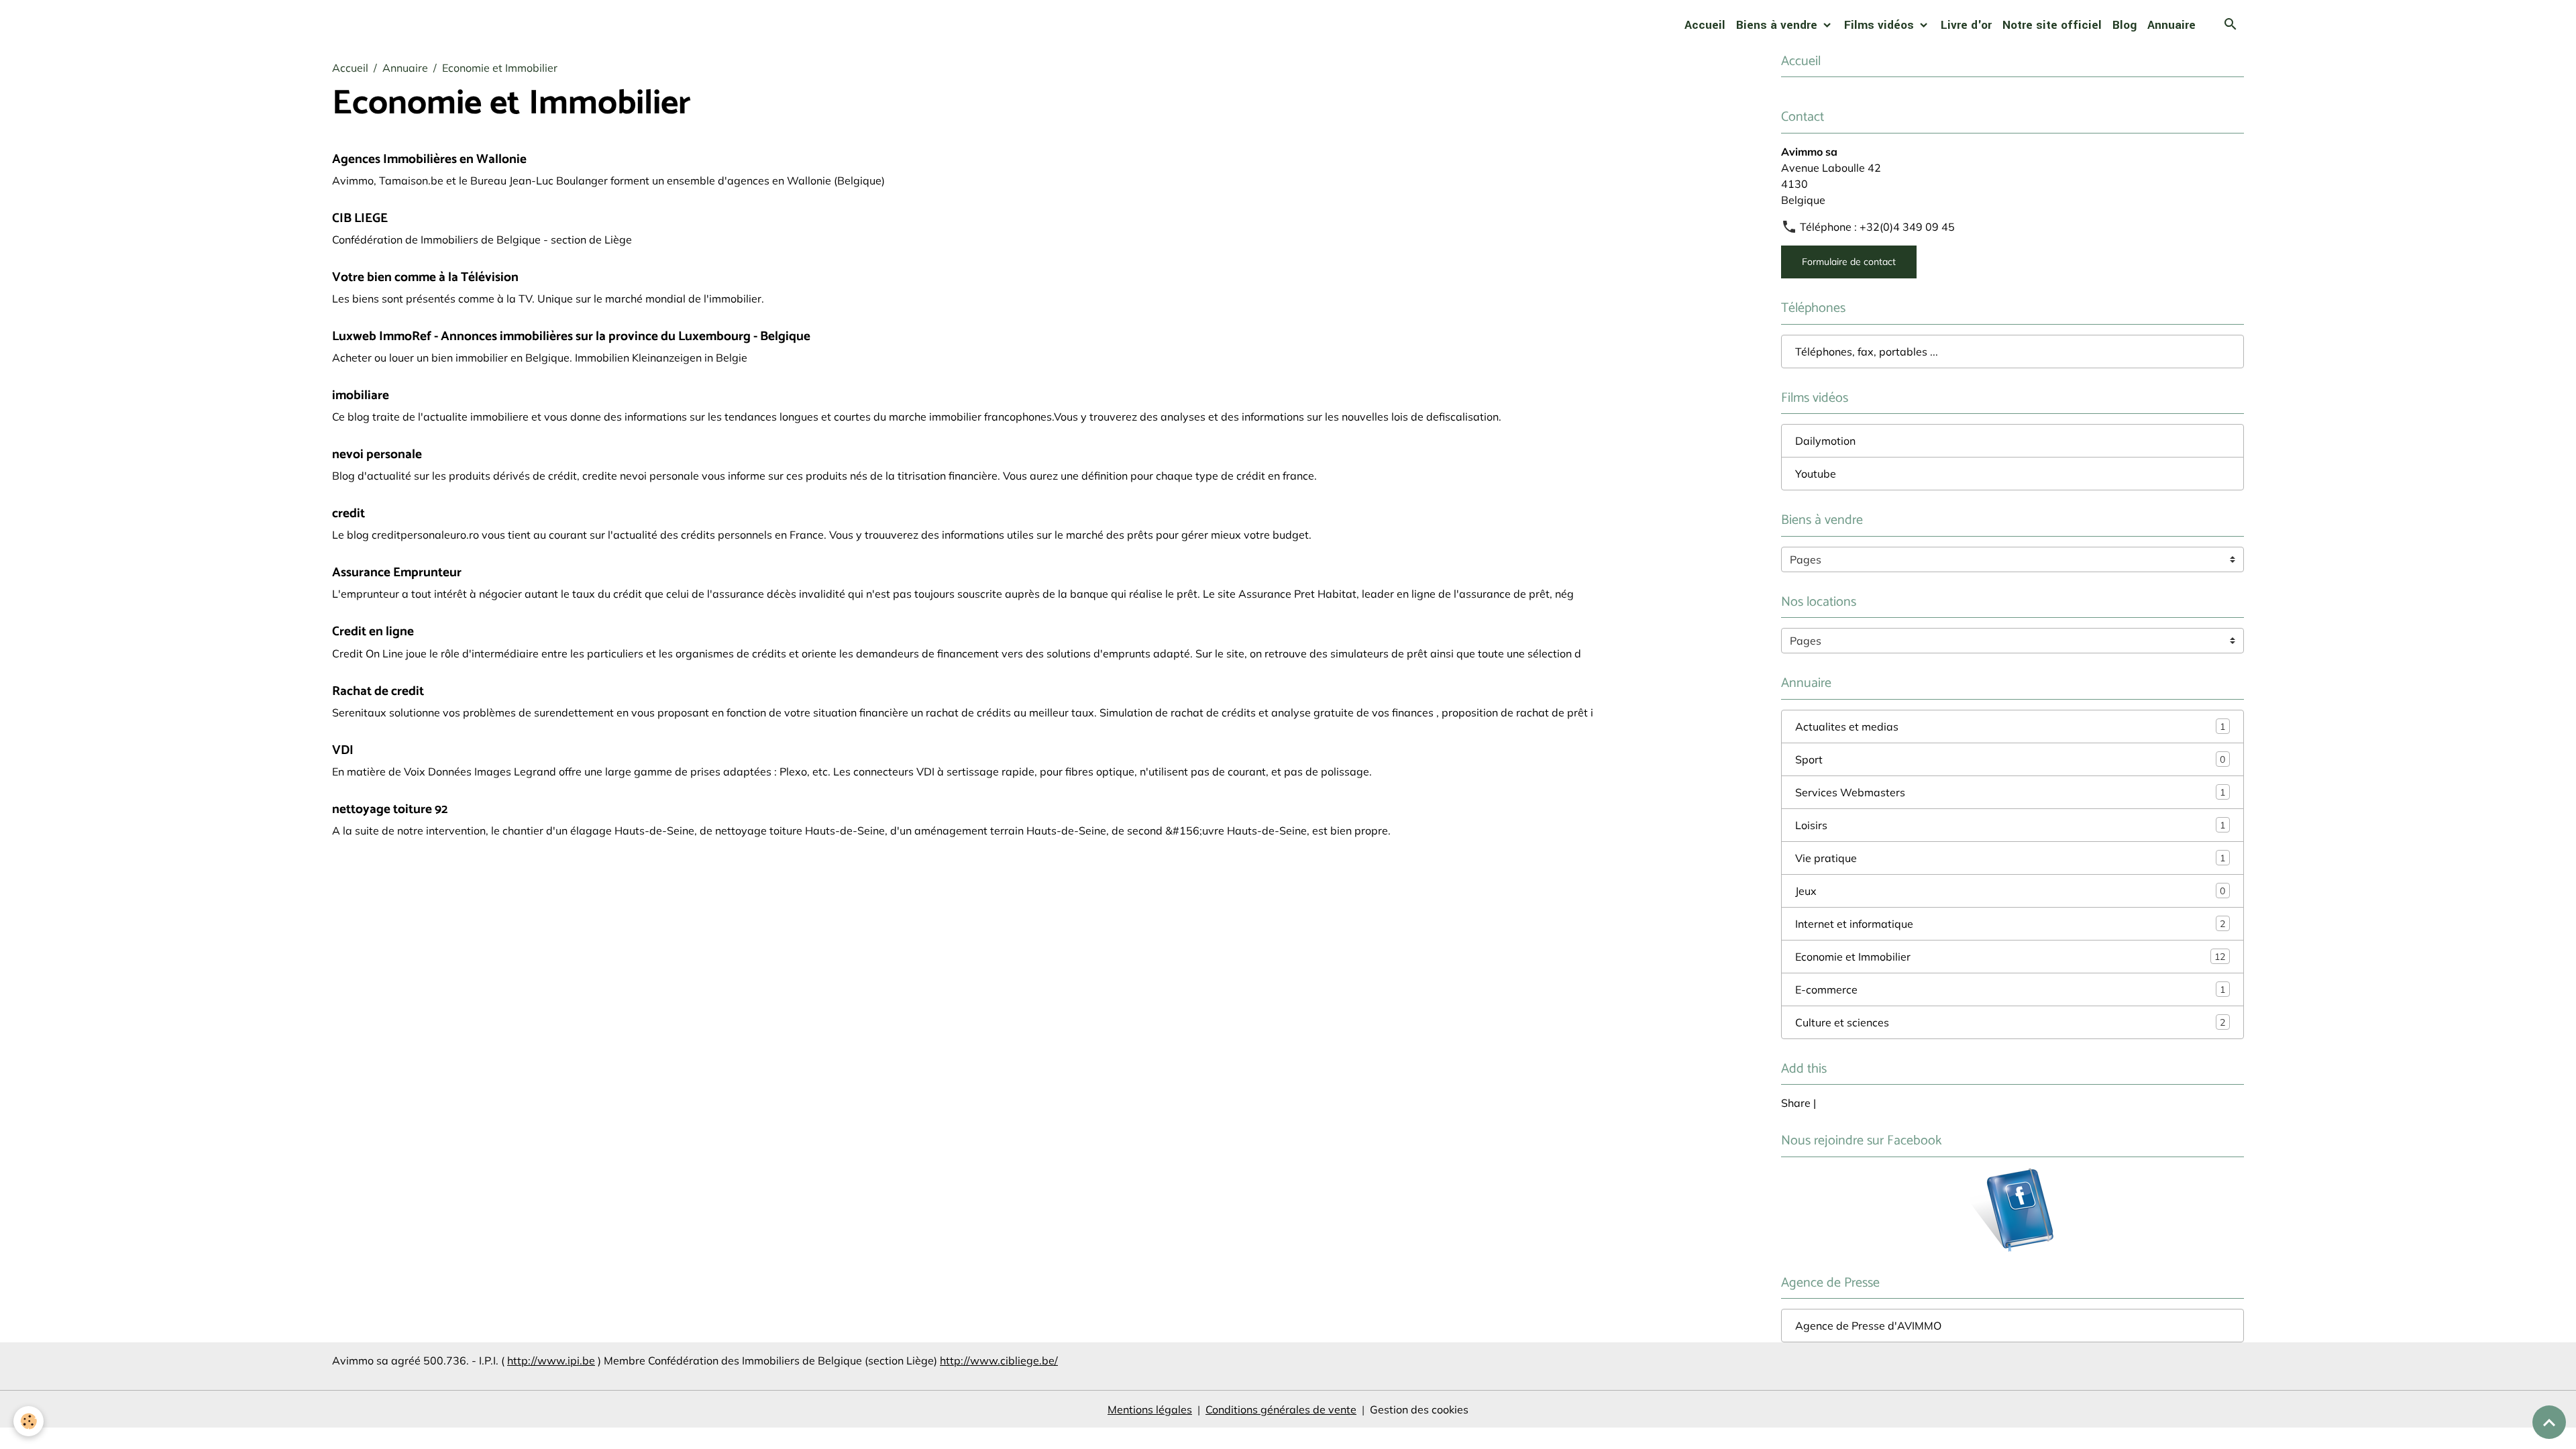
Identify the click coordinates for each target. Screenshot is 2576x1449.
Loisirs (2010, 825)
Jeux (2010, 891)
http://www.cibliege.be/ (999, 1360)
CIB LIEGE (360, 218)
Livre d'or (1966, 25)
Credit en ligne (373, 632)
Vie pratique (2010, 858)
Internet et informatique (2010, 924)
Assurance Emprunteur (397, 573)
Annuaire (2171, 25)
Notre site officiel (2052, 25)
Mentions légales (1150, 1409)
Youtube (1816, 474)
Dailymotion (1825, 441)
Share (1796, 1103)
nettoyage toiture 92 (390, 809)
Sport (2010, 759)
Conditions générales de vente (1281, 1409)
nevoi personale (377, 454)
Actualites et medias (2010, 727)
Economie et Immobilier (2010, 957)
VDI (343, 750)
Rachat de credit (378, 691)
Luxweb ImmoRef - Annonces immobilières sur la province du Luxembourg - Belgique (571, 336)
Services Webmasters (2010, 792)
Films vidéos (1881, 25)
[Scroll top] (2549, 1422)
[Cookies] (29, 1421)
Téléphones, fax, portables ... (1867, 352)
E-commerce (2010, 989)
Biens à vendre (1778, 25)
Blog (2125, 25)
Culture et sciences (2010, 1022)
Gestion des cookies (1419, 1409)
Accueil (1705, 25)
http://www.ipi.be (551, 1360)
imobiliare (361, 395)
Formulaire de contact (1849, 262)
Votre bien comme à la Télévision (425, 277)
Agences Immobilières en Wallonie (429, 159)
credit (348, 514)
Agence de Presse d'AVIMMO (1868, 1326)
